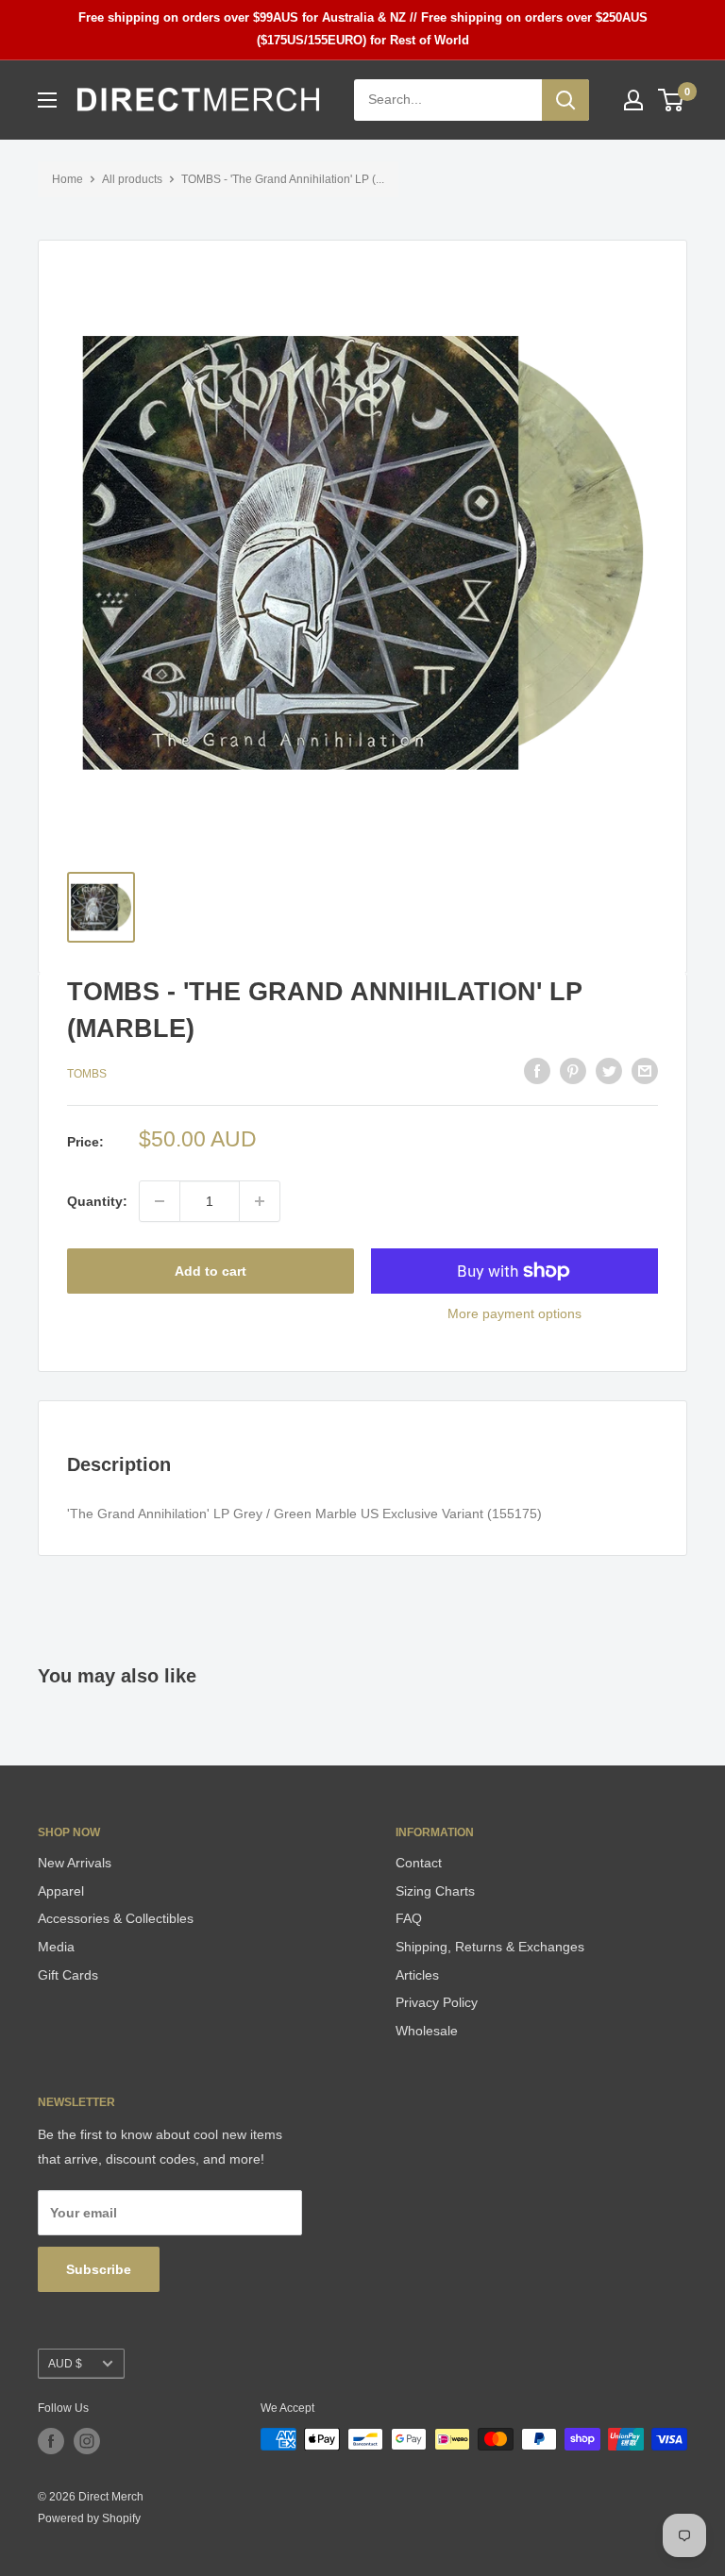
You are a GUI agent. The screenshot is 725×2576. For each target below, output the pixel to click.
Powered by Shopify (89, 2518)
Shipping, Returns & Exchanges (490, 1947)
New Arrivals (75, 1863)
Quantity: (97, 1201)
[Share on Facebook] (537, 1071)
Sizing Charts (435, 1891)
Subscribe (99, 2269)
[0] (672, 100)
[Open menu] (47, 100)
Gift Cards (68, 1975)
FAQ (409, 1918)
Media (56, 1947)
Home (67, 179)
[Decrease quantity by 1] (160, 1201)
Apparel (61, 1891)
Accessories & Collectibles (116, 1918)
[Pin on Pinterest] (573, 1071)
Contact (419, 1863)
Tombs (87, 1074)
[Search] (565, 100)
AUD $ (65, 2364)
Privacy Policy (437, 2002)
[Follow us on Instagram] (87, 2441)
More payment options (514, 1313)
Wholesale (427, 2031)
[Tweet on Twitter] (609, 1071)
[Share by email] (645, 1071)
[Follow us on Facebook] (51, 2441)
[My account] (633, 100)
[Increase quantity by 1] (260, 1201)
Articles (417, 1975)
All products (132, 179)
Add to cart (211, 1271)
